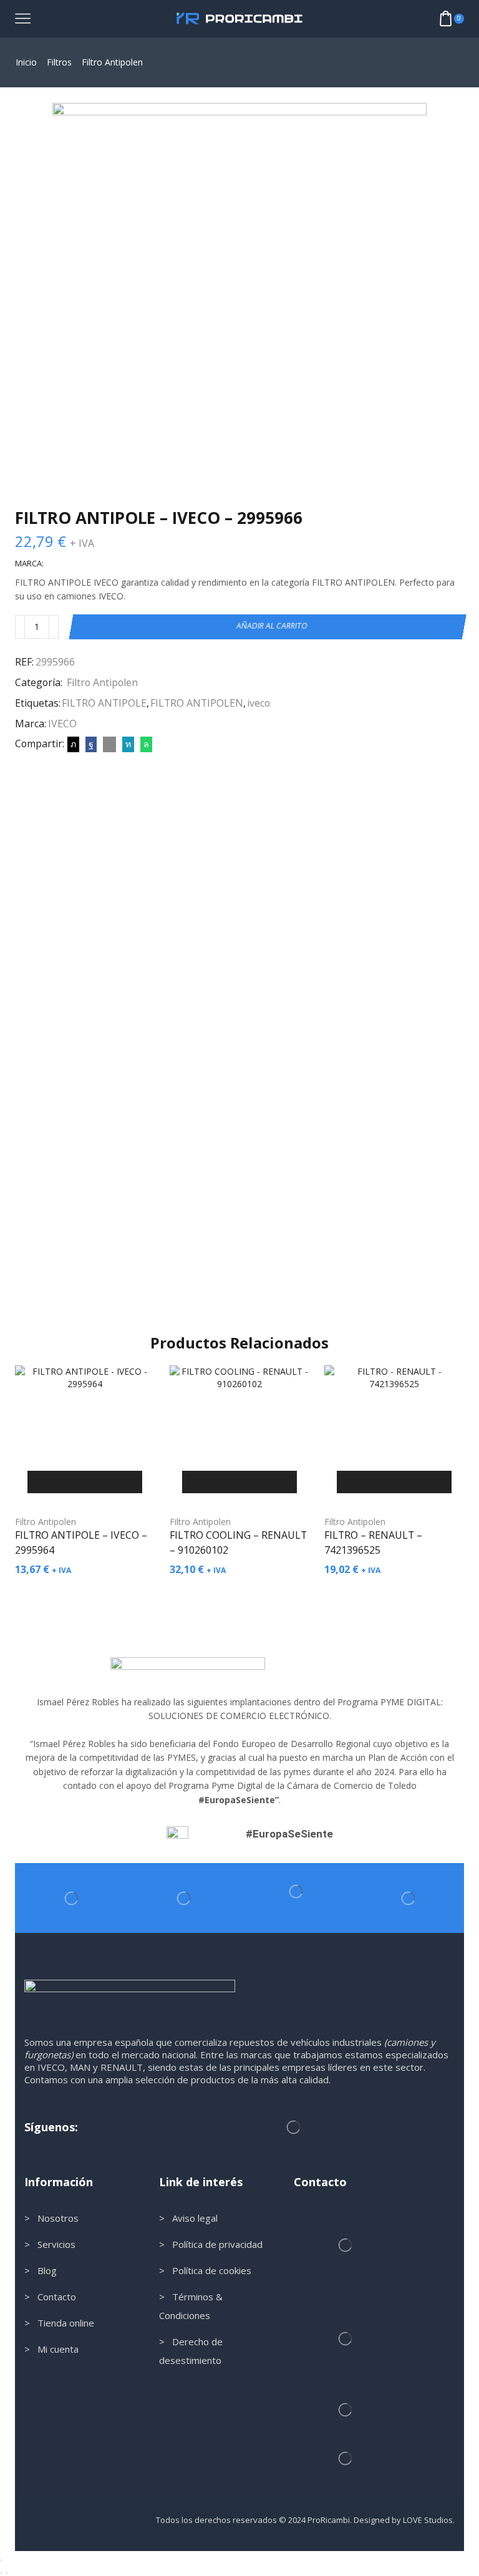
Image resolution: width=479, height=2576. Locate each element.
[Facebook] (91, 744)
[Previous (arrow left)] (1, 2573)
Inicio (26, 62)
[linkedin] (128, 744)
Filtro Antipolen (112, 62)
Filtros (59, 62)
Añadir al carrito (272, 626)
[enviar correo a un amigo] (109, 744)
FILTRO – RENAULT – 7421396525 (373, 1542)
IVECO (62, 724)
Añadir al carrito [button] (85, 1482)
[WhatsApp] (145, 744)
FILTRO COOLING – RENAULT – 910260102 (238, 1542)
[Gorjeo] (73, 744)
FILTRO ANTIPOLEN (197, 703)
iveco (259, 703)
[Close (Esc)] (1, 2560)
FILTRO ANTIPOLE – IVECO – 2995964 (81, 1542)
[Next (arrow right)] (6, 2573)
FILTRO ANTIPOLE (104, 703)
